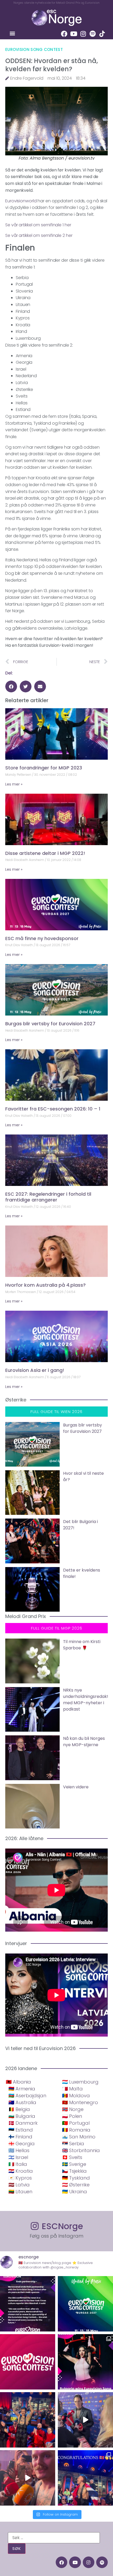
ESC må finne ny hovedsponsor (42, 938)
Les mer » (14, 784)
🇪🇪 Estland (21, 2130)
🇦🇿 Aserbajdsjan (27, 2096)
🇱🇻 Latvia (19, 2185)
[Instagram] (83, 34)
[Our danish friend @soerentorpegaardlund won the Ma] (85, 2420)
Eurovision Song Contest (34, 49)
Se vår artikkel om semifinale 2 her (39, 235)
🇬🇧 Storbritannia (81, 2150)
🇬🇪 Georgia (22, 2144)
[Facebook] (64, 34)
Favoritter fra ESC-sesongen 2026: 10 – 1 (53, 1109)
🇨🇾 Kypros (20, 2178)
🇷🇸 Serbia (73, 2144)
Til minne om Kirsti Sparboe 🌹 (82, 1645)
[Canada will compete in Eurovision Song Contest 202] (28, 2362)
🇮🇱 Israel (18, 2157)
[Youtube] (74, 34)
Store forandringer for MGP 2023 (44, 768)
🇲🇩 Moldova (76, 2096)
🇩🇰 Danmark (23, 2123)
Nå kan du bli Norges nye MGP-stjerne (84, 1742)
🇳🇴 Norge (73, 2109)
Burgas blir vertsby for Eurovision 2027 (50, 1024)
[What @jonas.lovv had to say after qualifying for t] (28, 2478)
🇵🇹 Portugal (76, 2123)
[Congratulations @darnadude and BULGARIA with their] (85, 2362)
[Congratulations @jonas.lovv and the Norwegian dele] (85, 2478)
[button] (12, 33)
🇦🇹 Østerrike (76, 2185)
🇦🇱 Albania (18, 2082)
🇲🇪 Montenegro (80, 2102)
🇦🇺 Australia (22, 2102)
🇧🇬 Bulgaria (22, 2116)
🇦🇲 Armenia (22, 2089)
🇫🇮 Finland (20, 2137)
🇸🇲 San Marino (79, 2137)
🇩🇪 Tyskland (76, 2178)
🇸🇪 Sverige (74, 2164)
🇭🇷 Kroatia (21, 2171)
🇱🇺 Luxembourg (80, 2082)
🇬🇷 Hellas (19, 2150)
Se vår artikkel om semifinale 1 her (38, 225)
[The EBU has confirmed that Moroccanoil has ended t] (28, 2304)
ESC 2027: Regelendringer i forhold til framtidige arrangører (48, 1197)
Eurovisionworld (21, 201)
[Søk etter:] (54, 2538)
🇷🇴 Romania (76, 2130)
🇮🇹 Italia (18, 2164)
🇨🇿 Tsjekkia (74, 2171)
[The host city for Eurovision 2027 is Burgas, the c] (85, 2304)
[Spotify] (93, 34)
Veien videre (76, 1787)
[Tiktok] (102, 34)
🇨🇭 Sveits (72, 2157)
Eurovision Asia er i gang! (35, 1370)
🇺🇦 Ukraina (75, 2192)
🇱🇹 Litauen (20, 2192)
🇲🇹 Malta (72, 2089)
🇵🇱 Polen (72, 2116)
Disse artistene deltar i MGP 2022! (45, 853)
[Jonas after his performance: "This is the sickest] (28, 2420)
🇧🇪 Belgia (19, 2109)
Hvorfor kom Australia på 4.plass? (45, 1285)
